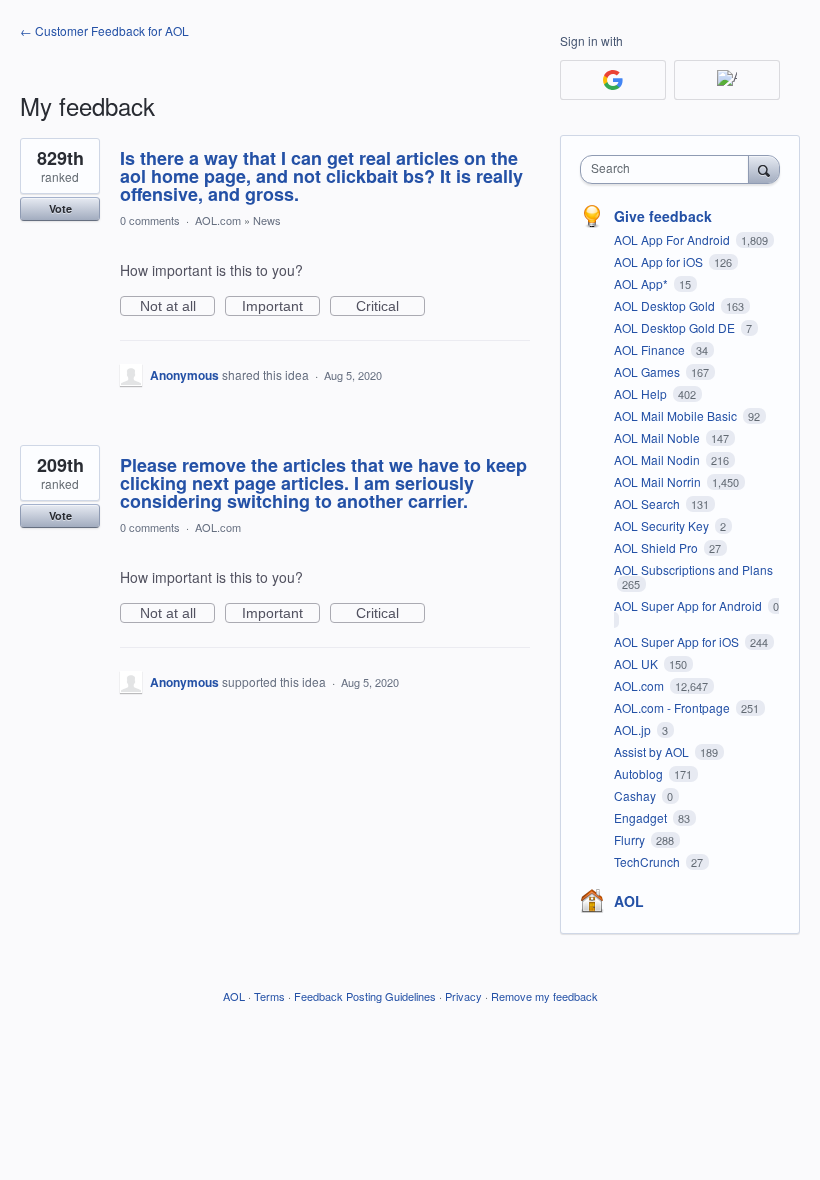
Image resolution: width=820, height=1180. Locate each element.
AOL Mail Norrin (659, 481)
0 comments (150, 220)
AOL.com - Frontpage (673, 707)
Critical (390, 307)
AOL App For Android (673, 239)
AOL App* (642, 283)
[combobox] (669, 169)
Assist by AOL (653, 751)
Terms (269, 996)
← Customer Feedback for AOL (104, 30)
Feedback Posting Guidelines (365, 996)
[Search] (764, 169)
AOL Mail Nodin (658, 459)
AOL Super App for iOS (678, 641)
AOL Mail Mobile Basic (677, 415)
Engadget (642, 817)
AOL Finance (651, 349)
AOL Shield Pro (657, 547)
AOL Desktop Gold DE (676, 327)
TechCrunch (648, 861)
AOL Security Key (663, 525)
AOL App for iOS (660, 261)
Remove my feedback (544, 996)
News (267, 220)
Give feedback (663, 216)
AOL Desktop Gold (666, 305)
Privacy (463, 996)
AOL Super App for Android (689, 605)
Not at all (177, 307)
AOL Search (648, 503)
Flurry (631, 839)
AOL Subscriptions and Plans (693, 569)
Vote (60, 208)
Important (281, 307)
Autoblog (640, 773)
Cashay (636, 795)
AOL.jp (634, 729)
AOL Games (648, 371)
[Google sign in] (613, 80)
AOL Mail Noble (658, 437)
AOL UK (637, 663)
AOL (629, 901)
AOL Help (642, 393)
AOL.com (218, 220)
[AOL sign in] (727, 80)
